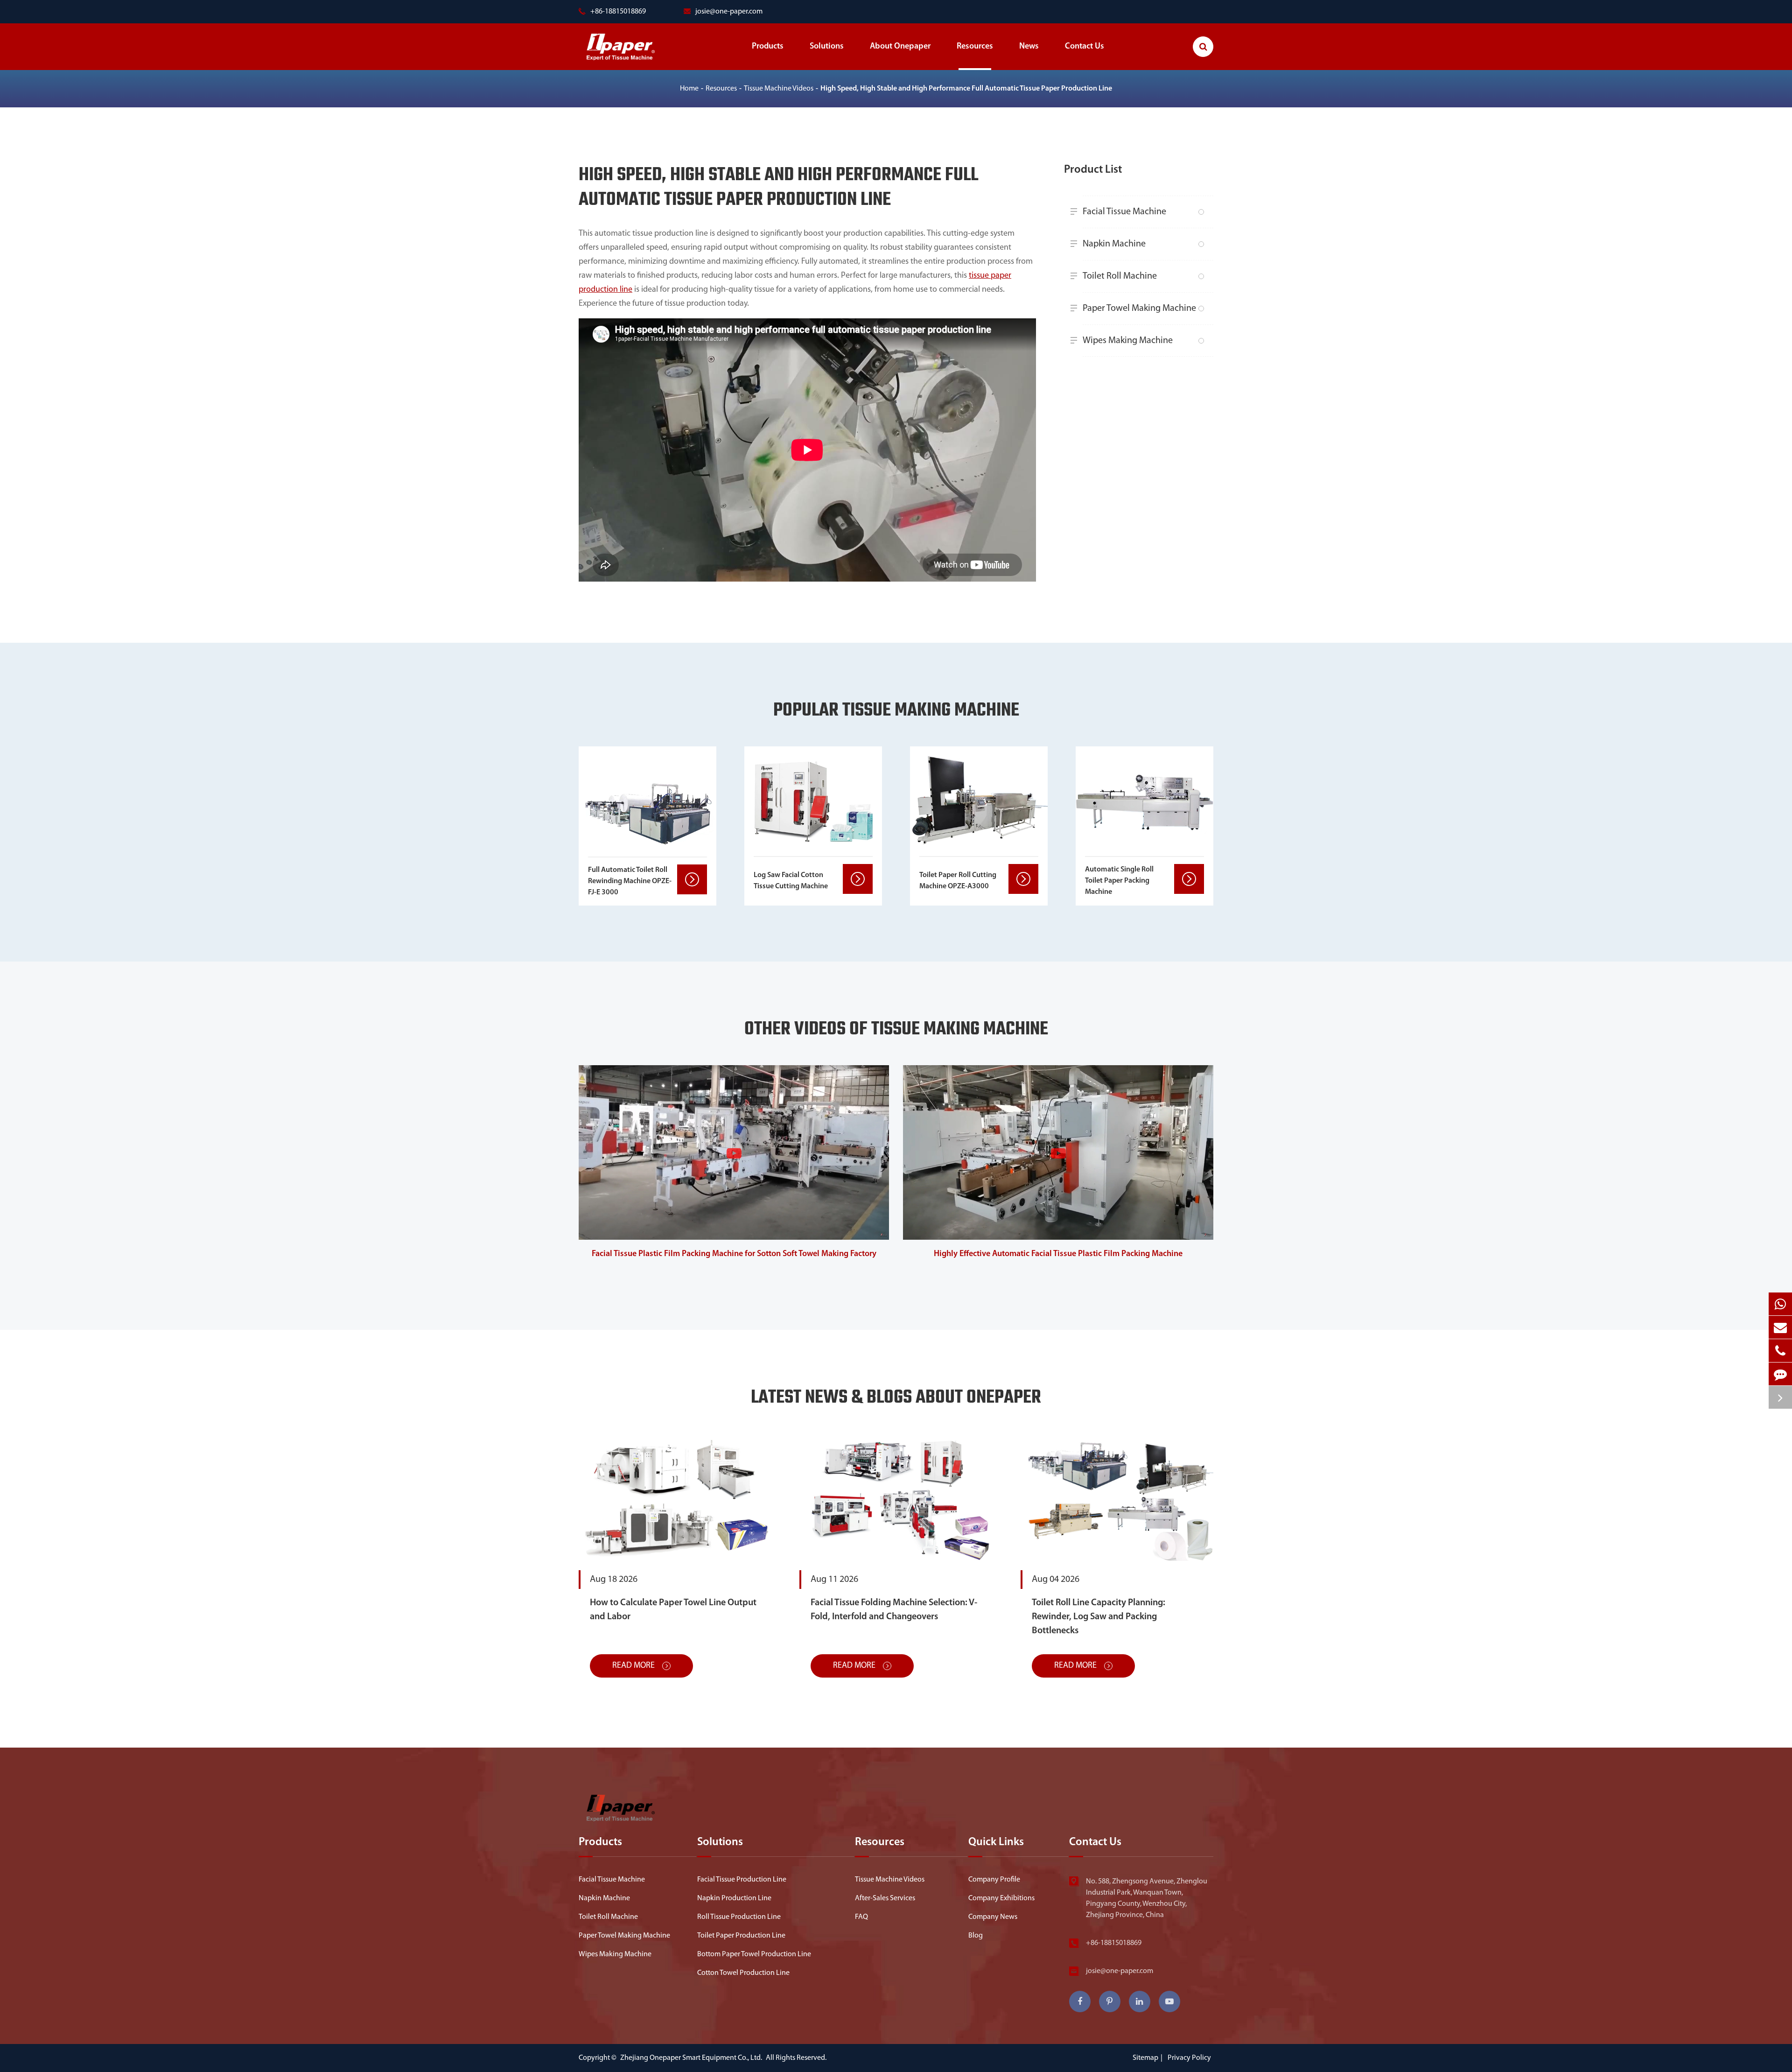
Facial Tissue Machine (1124, 212)
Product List (1093, 170)
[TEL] (1780, 1351)
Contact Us (1085, 47)
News (1029, 47)
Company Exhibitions (1001, 1898)
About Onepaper (900, 47)
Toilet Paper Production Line (741, 1936)
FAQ (861, 1917)
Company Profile (994, 1880)
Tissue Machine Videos (779, 89)
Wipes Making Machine (1128, 341)
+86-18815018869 (1114, 1943)
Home (689, 89)
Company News (993, 1917)
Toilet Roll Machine (1120, 276)
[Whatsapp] (1780, 1304)
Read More (634, 1666)
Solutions (827, 47)
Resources (975, 47)
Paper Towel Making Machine (1139, 309)
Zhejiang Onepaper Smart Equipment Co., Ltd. (692, 2058)
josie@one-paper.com (729, 12)
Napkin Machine (1114, 244)
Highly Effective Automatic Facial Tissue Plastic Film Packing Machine (1058, 1254)
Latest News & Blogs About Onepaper (896, 1398)
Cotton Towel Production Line (743, 1973)
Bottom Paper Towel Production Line (754, 1954)
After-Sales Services (885, 1898)
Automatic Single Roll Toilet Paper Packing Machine (1119, 881)
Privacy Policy (1189, 2058)
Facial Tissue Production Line (742, 1880)
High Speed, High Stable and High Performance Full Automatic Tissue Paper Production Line (966, 89)
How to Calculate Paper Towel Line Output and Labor (673, 1610)
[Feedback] (1780, 1374)
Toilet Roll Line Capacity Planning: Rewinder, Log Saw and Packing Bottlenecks (1099, 1617)
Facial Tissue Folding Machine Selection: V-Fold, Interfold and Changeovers (894, 1610)
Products (768, 47)
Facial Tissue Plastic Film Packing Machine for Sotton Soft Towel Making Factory (734, 1254)
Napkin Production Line (734, 1898)
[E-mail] (1780, 1327)
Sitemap (1145, 2058)
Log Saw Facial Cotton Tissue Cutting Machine (791, 881)
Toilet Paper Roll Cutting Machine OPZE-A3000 (958, 881)
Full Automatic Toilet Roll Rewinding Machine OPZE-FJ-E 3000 (630, 881)
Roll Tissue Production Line (739, 1917)
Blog (976, 1936)
